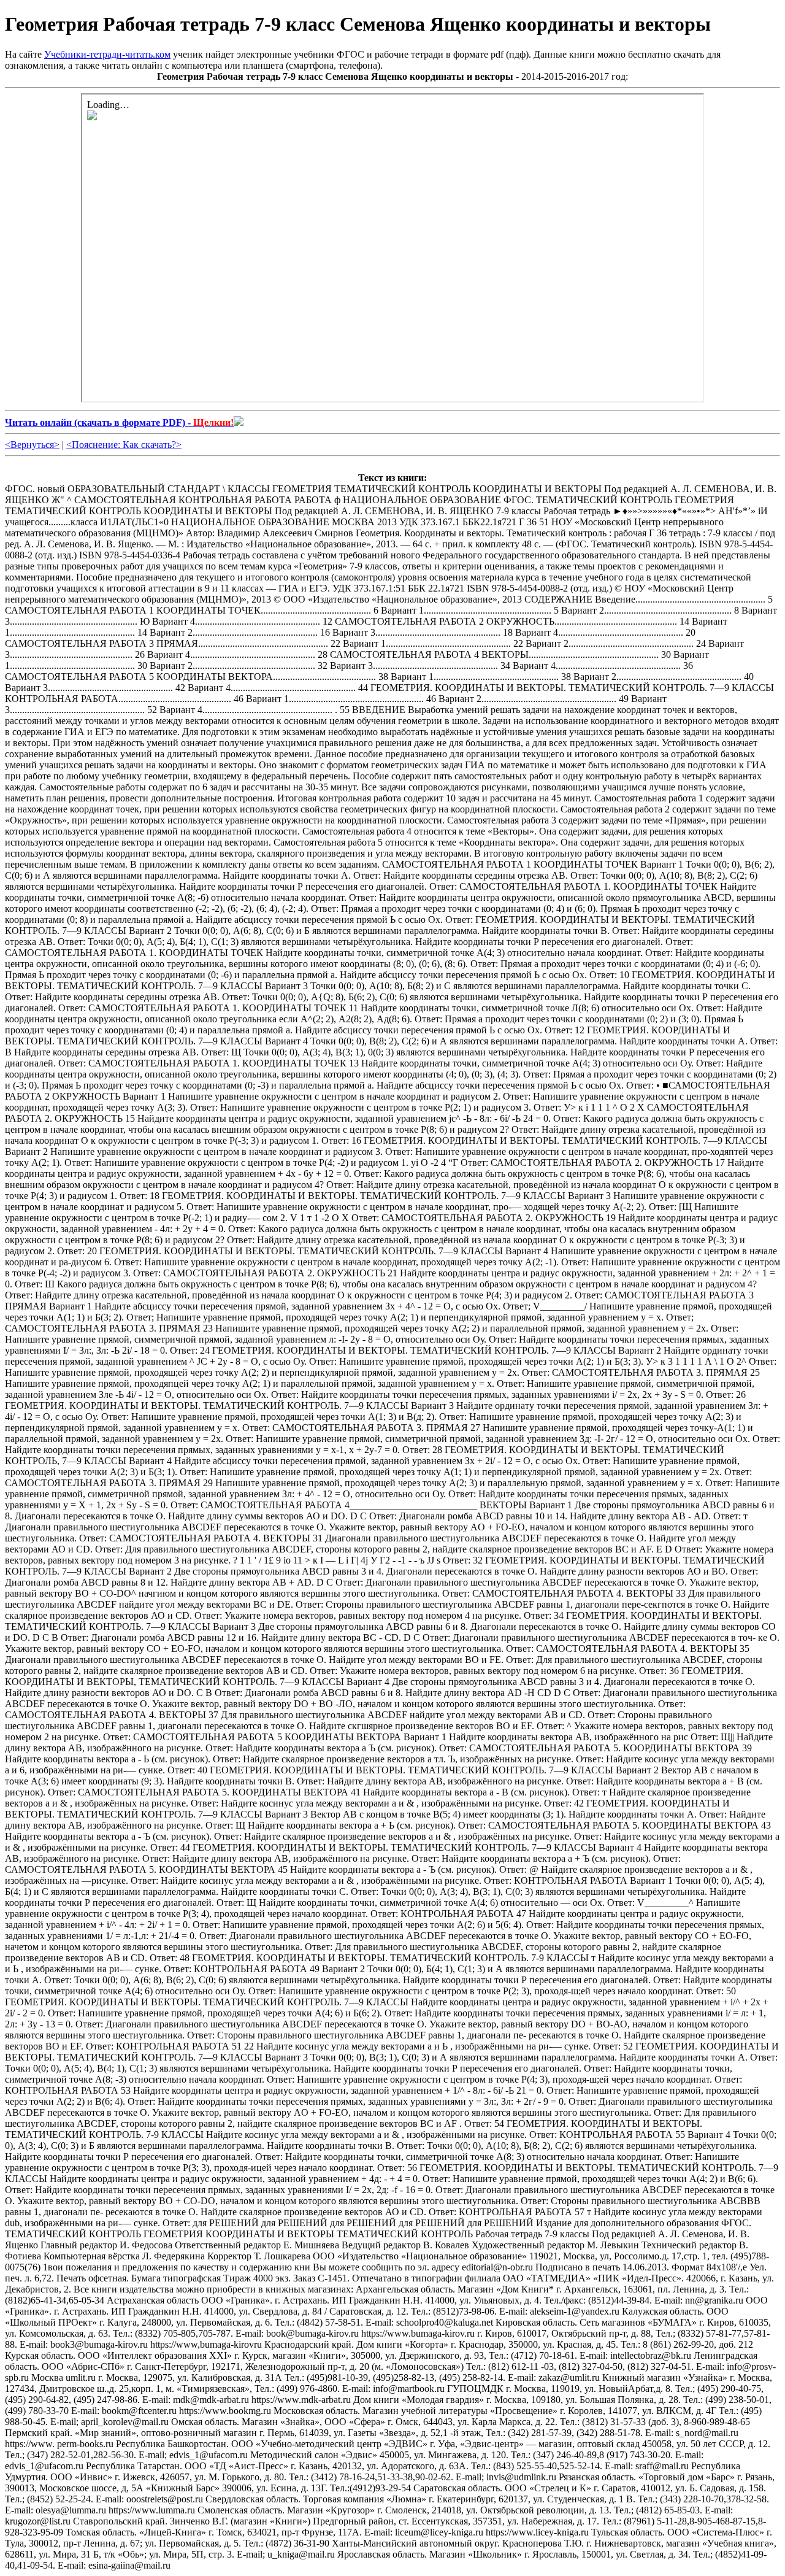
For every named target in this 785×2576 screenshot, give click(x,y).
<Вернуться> (32, 445)
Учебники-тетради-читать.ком (107, 54)
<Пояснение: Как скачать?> (124, 445)
